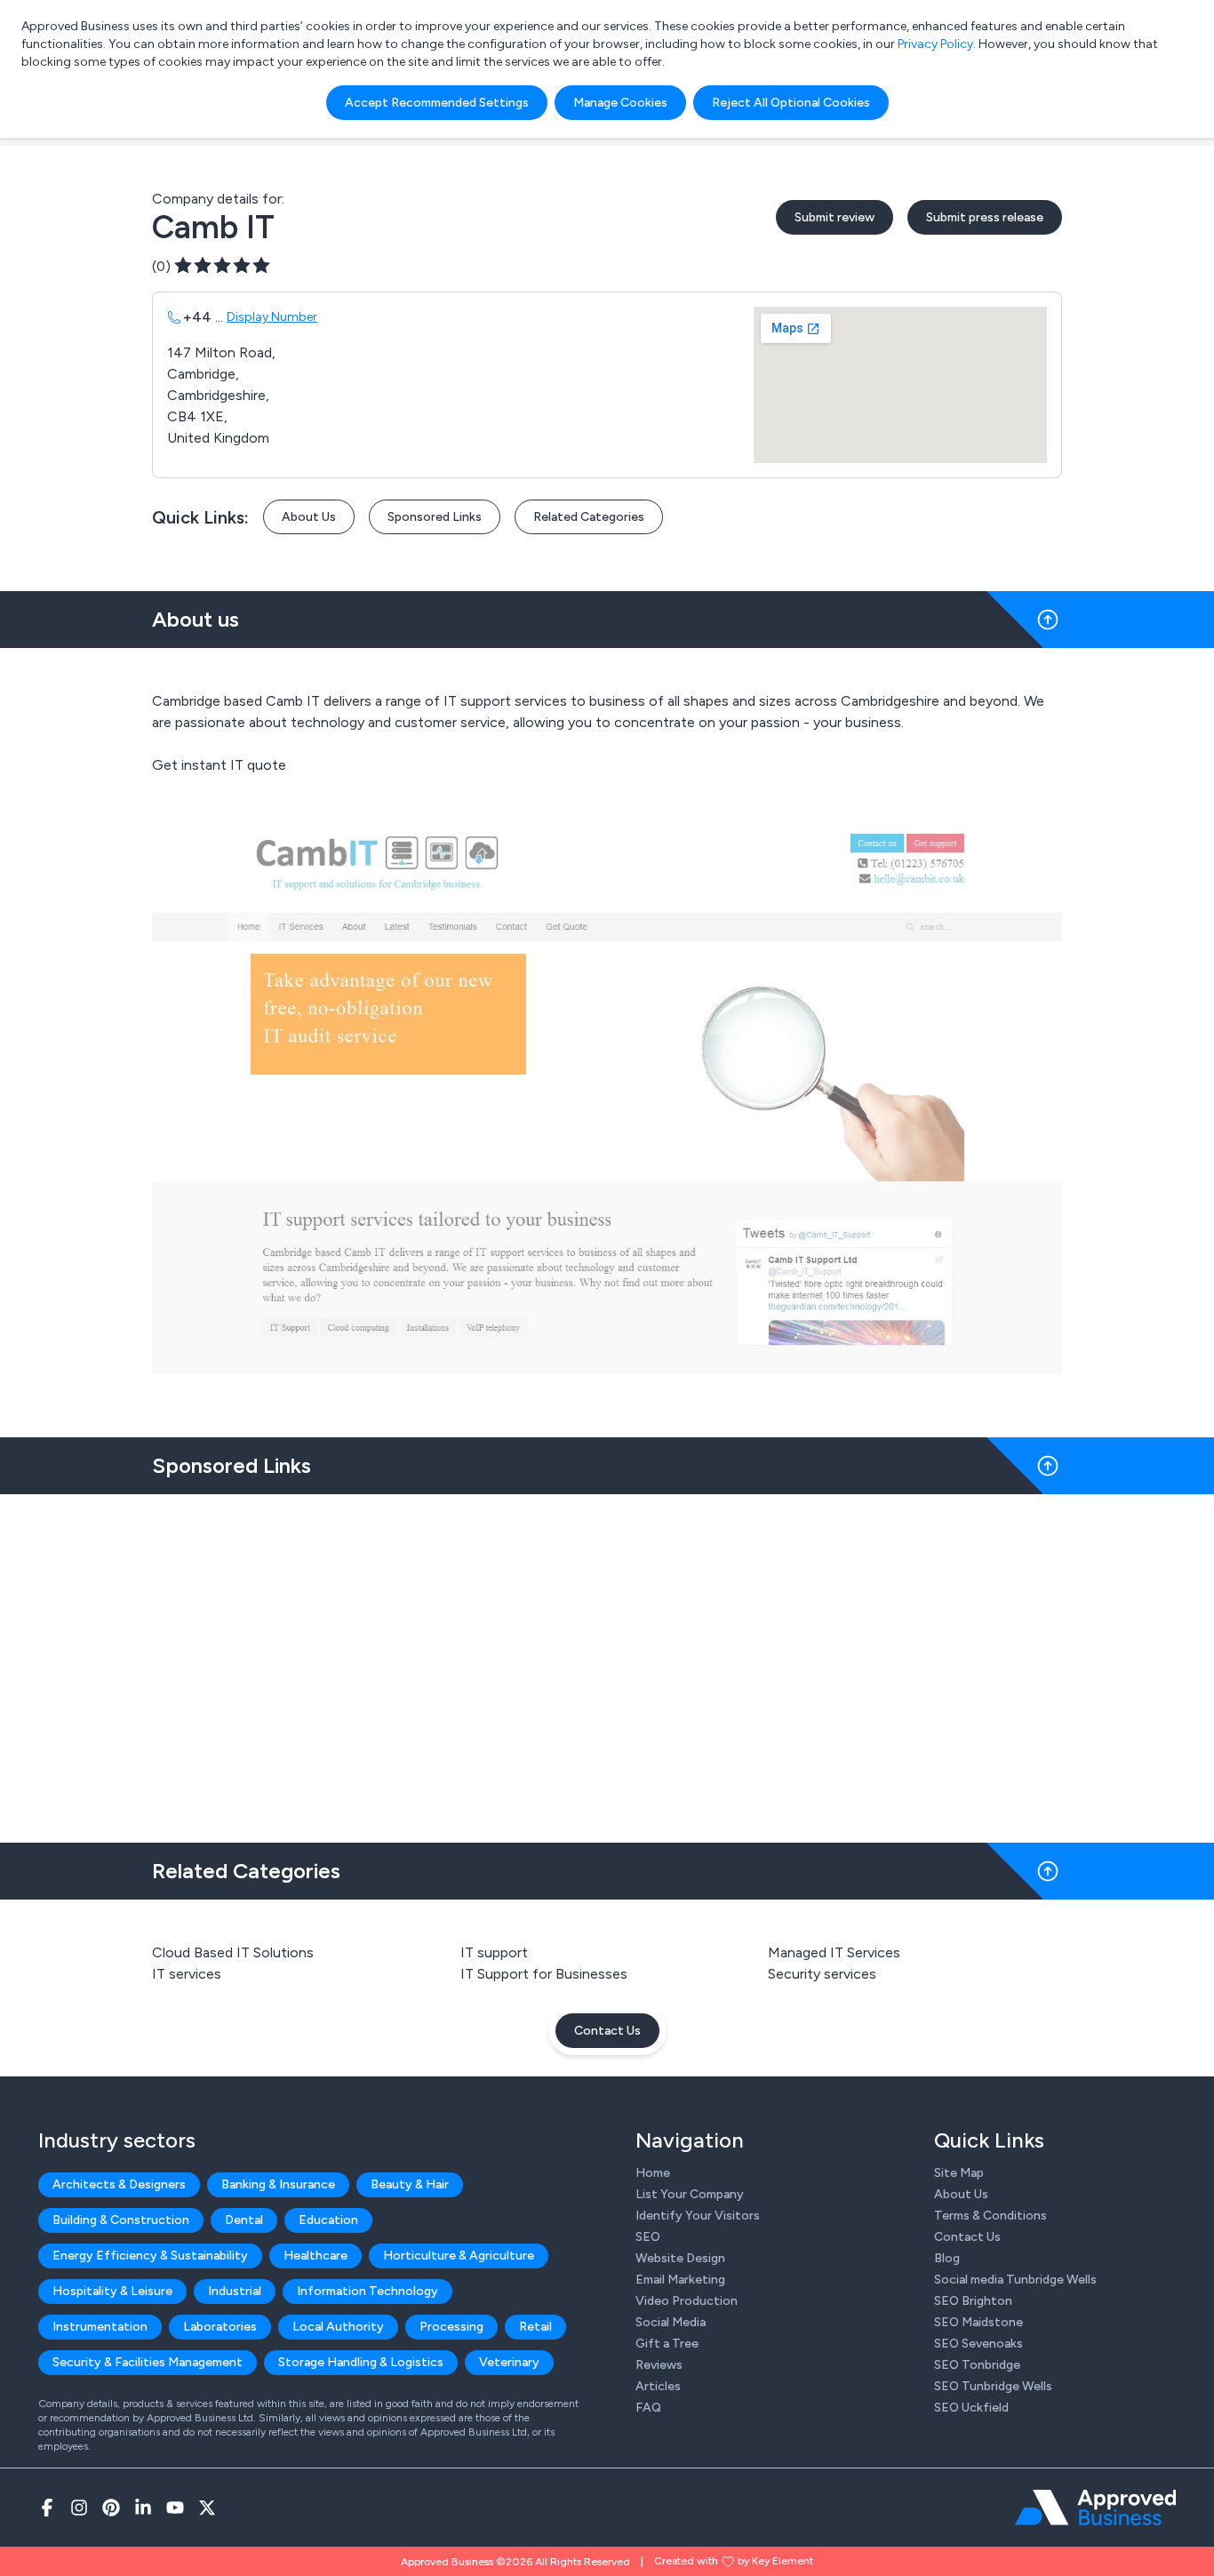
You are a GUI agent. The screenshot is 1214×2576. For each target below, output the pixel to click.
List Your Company (690, 2194)
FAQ (648, 2408)
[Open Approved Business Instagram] (79, 2508)
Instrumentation (100, 2327)
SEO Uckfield (971, 2408)
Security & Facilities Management (148, 2362)
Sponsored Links (435, 517)
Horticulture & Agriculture (459, 2256)
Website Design (680, 2258)
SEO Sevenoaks (978, 2344)
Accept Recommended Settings (437, 103)
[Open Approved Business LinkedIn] (143, 2508)
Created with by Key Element (734, 2561)
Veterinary (509, 2362)
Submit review (835, 217)
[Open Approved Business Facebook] (47, 2508)
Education (328, 2220)
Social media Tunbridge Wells (1015, 2280)
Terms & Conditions (990, 2216)
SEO (648, 2237)
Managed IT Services (834, 1952)
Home (653, 2173)
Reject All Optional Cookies (791, 103)
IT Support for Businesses (544, 1974)
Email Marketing (680, 2280)
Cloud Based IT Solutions (233, 1952)
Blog (947, 2258)
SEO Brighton (973, 2301)
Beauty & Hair (410, 2184)
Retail (535, 2327)
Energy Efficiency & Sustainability (150, 2256)
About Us (309, 517)
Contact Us (607, 2031)
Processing (451, 2327)
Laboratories (220, 2327)
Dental (244, 2220)
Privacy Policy (935, 44)
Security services (822, 1974)
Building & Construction (121, 2220)
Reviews (659, 2365)
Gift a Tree (667, 2344)
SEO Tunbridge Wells (993, 2386)
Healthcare (315, 2256)
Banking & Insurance (278, 2184)
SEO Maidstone (978, 2322)
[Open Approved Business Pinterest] (111, 2508)
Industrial (235, 2291)
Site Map (959, 2173)
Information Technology (367, 2291)
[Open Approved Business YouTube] (175, 2508)
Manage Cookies (620, 103)
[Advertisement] (607, 1661)
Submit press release (985, 217)
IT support (494, 1952)
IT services (187, 1974)
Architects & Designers (119, 2184)
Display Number (272, 317)
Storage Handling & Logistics (361, 2362)
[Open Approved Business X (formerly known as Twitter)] (207, 2508)
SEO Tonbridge (977, 2365)
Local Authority (338, 2327)
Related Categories (589, 517)
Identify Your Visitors (698, 2216)
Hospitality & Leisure (112, 2291)
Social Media (671, 2322)
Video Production (687, 2301)
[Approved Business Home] (1095, 2508)
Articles (658, 2386)
